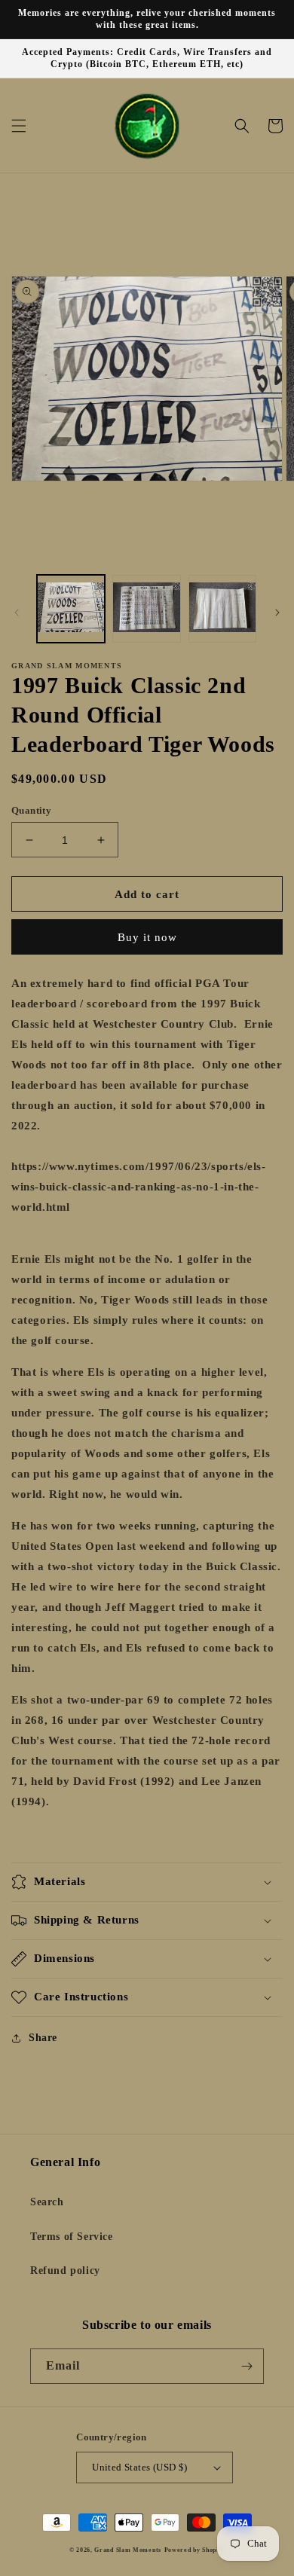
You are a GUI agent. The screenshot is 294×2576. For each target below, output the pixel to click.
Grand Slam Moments (128, 2550)
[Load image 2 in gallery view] (146, 609)
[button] (19, 126)
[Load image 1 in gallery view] (71, 609)
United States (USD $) (139, 2467)
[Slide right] (277, 613)
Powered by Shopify (195, 2550)
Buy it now (147, 937)
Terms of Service (72, 2237)
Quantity (31, 810)
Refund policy (65, 2270)
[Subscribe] (247, 2366)
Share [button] (43, 2038)
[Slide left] (17, 613)
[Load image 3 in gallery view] (222, 609)
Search (47, 2202)
